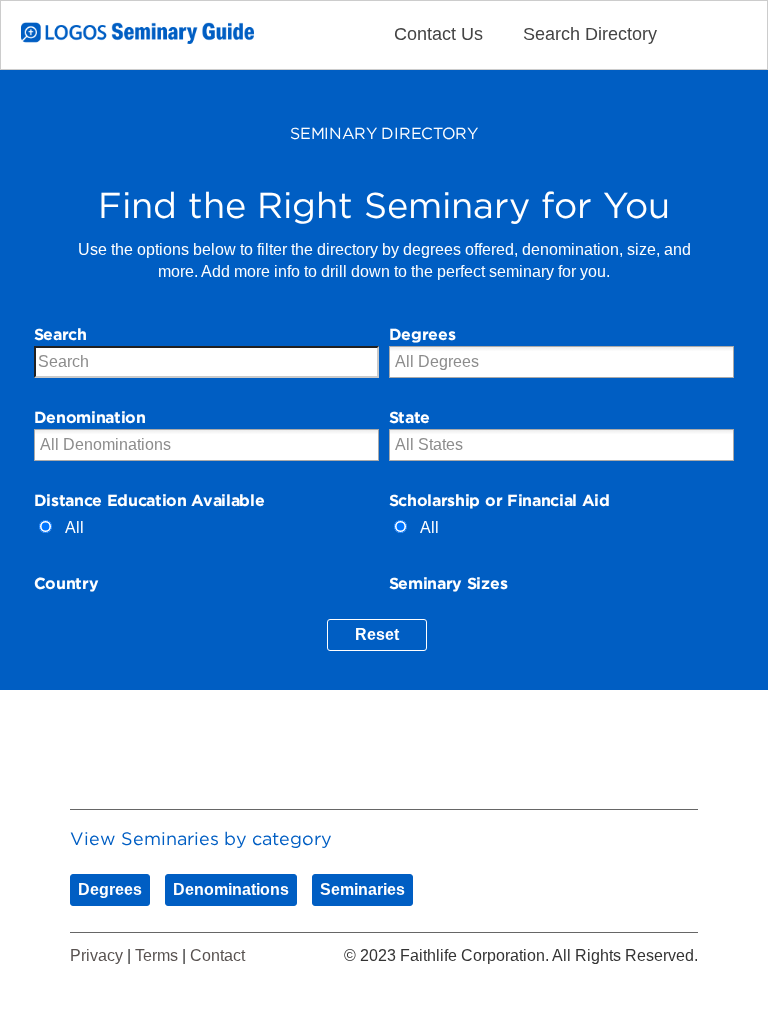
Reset (377, 634)
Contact (217, 955)
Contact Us (438, 34)
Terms (156, 955)
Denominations (231, 889)
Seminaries (362, 889)
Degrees (110, 889)
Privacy (96, 955)
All (74, 527)
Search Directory (590, 34)
